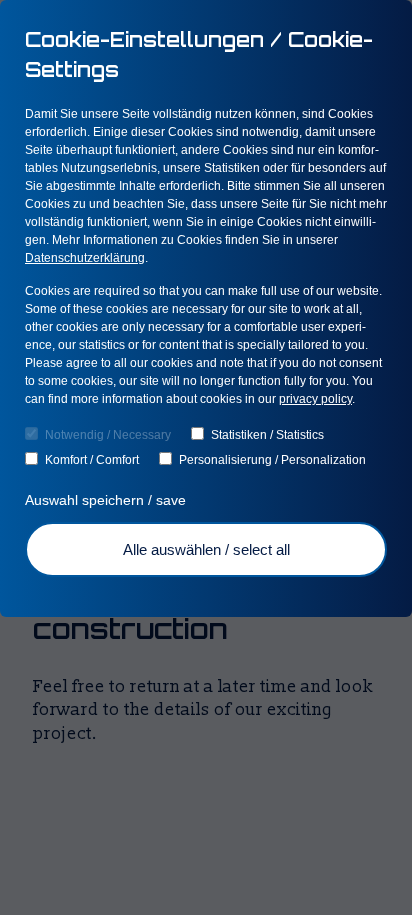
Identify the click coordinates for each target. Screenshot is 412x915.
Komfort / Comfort (92, 460)
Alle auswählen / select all (206, 549)
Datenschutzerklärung (85, 258)
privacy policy (315, 399)
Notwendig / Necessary (108, 435)
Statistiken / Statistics (267, 435)
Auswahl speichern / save (107, 500)
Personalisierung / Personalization (272, 460)
